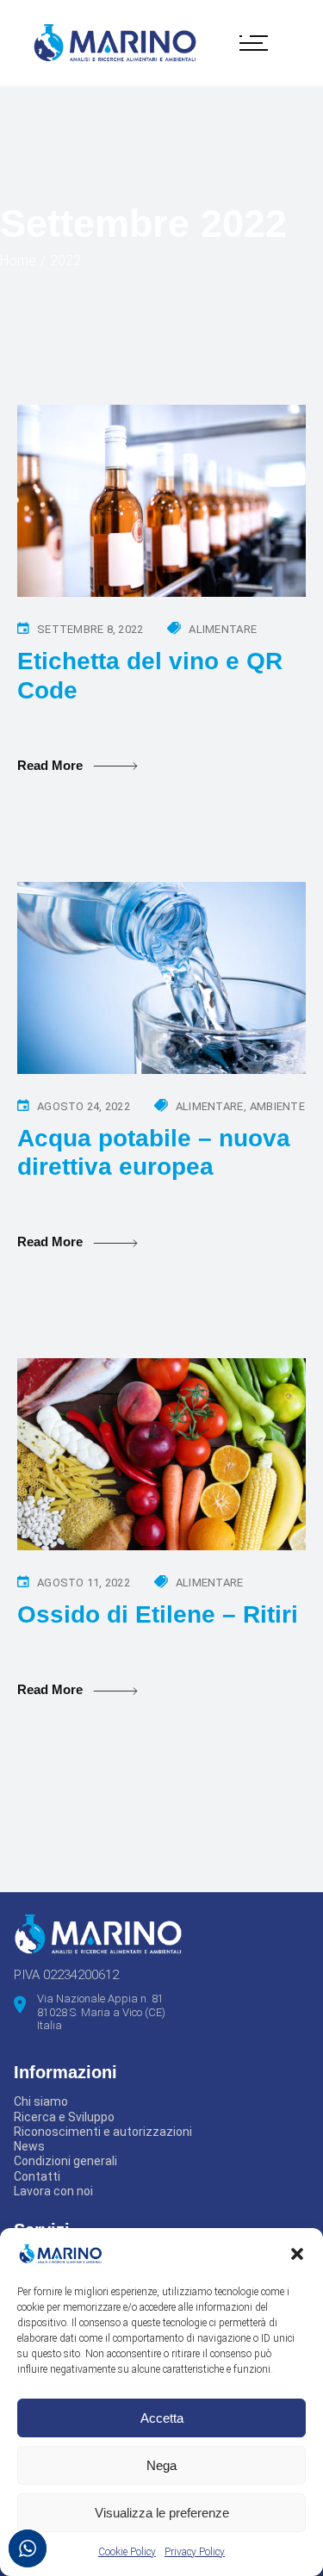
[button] (297, 2254)
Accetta (162, 2418)
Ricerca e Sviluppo (64, 2117)
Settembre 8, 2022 (90, 629)
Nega (161, 2465)
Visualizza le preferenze (162, 2513)
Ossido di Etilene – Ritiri (158, 1614)
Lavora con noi (53, 2191)
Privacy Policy (195, 2552)
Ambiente (277, 1106)
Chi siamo (41, 2101)
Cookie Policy (127, 2552)
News (29, 2146)
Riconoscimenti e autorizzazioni (103, 2132)
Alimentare (223, 629)
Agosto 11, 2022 (84, 1583)
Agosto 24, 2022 (84, 1106)
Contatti (37, 2176)
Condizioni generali (65, 2161)
